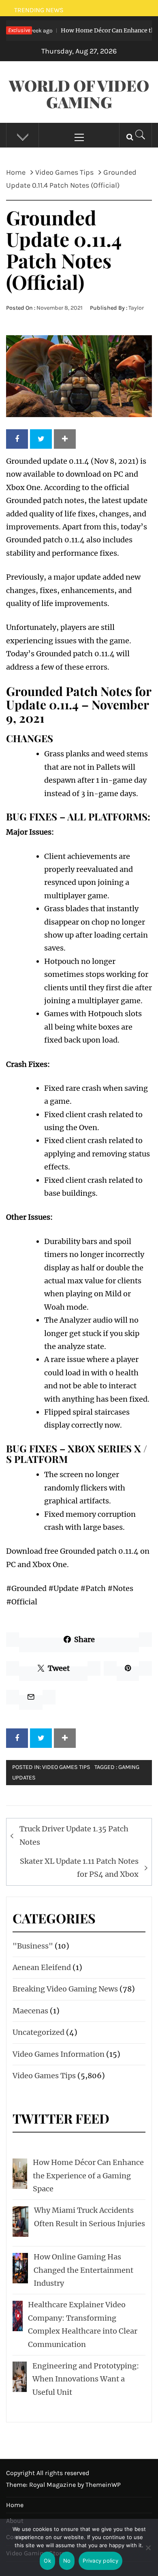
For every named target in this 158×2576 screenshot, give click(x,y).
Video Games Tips (66, 1767)
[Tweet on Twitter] (41, 439)
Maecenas (30, 2011)
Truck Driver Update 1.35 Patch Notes (74, 1835)
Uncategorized (38, 2032)
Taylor (136, 308)
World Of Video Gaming (79, 94)
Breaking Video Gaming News (65, 1989)
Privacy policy (100, 2561)
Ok (47, 2561)
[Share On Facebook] (17, 439)
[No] (148, 2553)
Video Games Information (59, 2054)
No (67, 2561)
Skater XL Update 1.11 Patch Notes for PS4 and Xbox (79, 1868)
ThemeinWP (103, 2485)
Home (15, 2505)
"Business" (33, 1946)
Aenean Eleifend (42, 1967)
